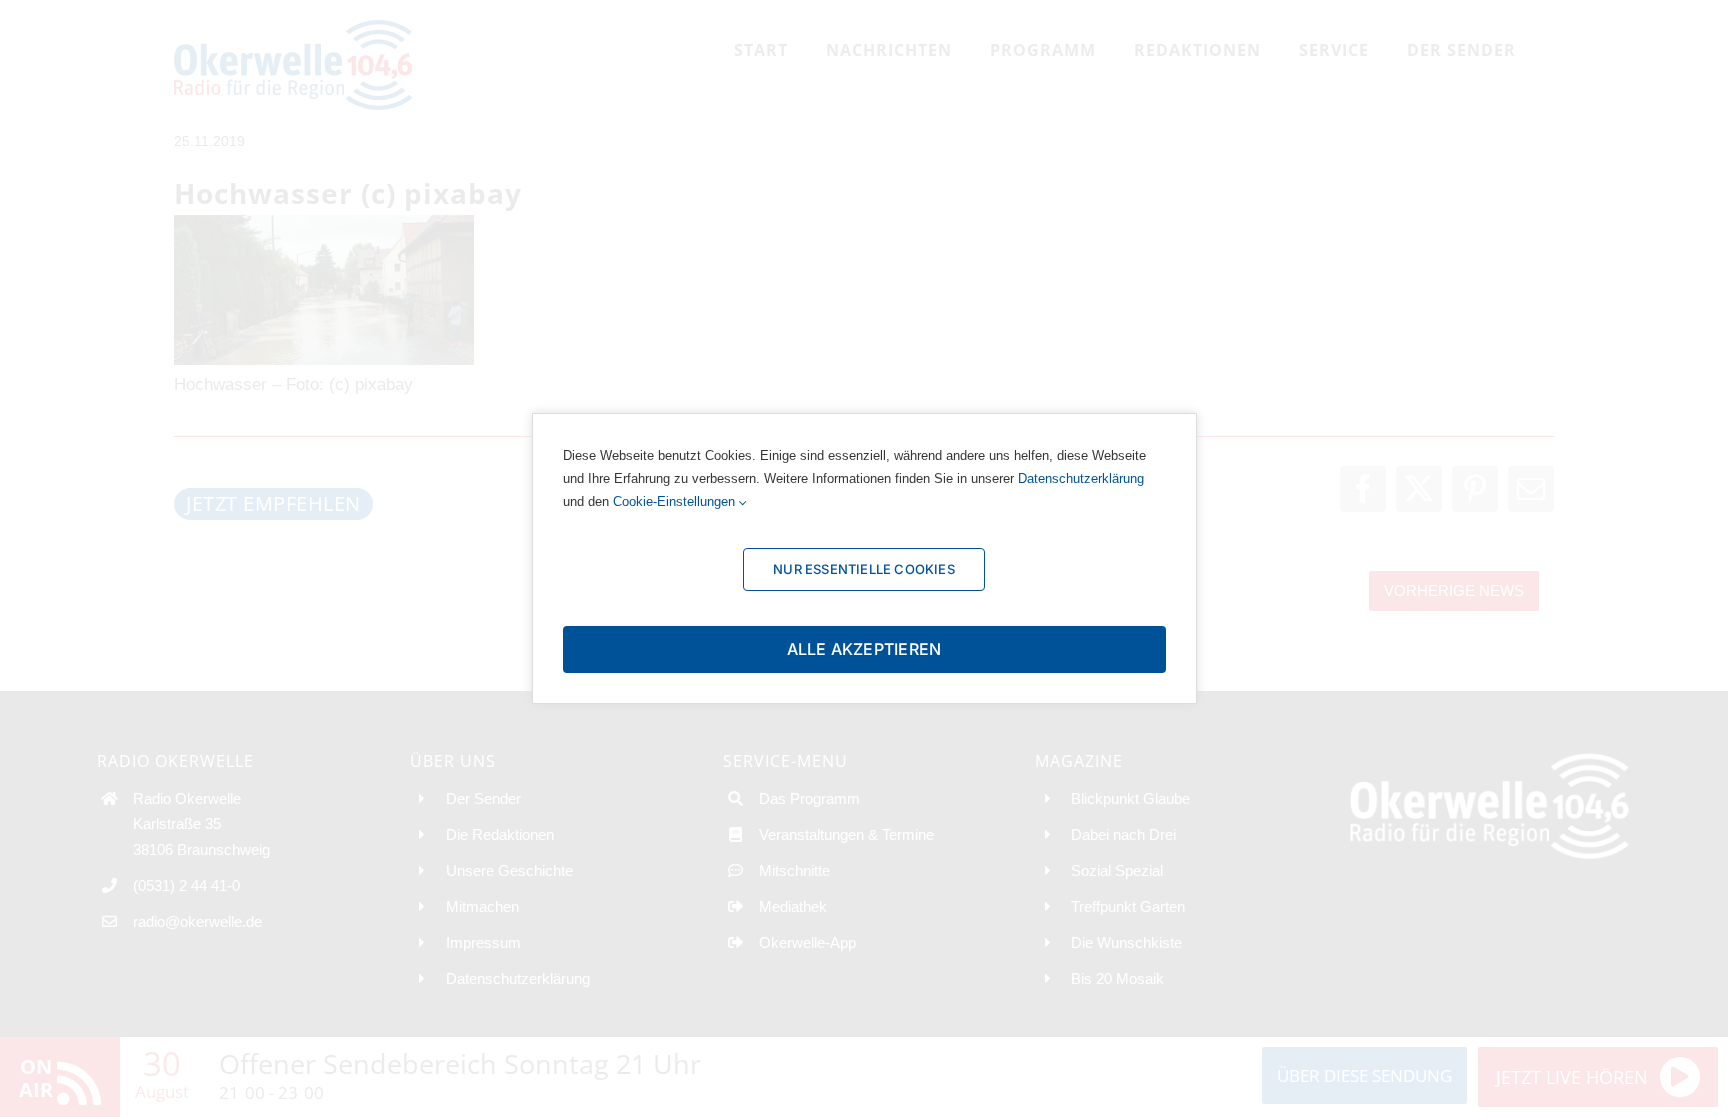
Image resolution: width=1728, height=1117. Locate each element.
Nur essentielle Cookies (864, 569)
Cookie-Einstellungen (676, 501)
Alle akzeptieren (864, 649)
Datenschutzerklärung (1081, 478)
